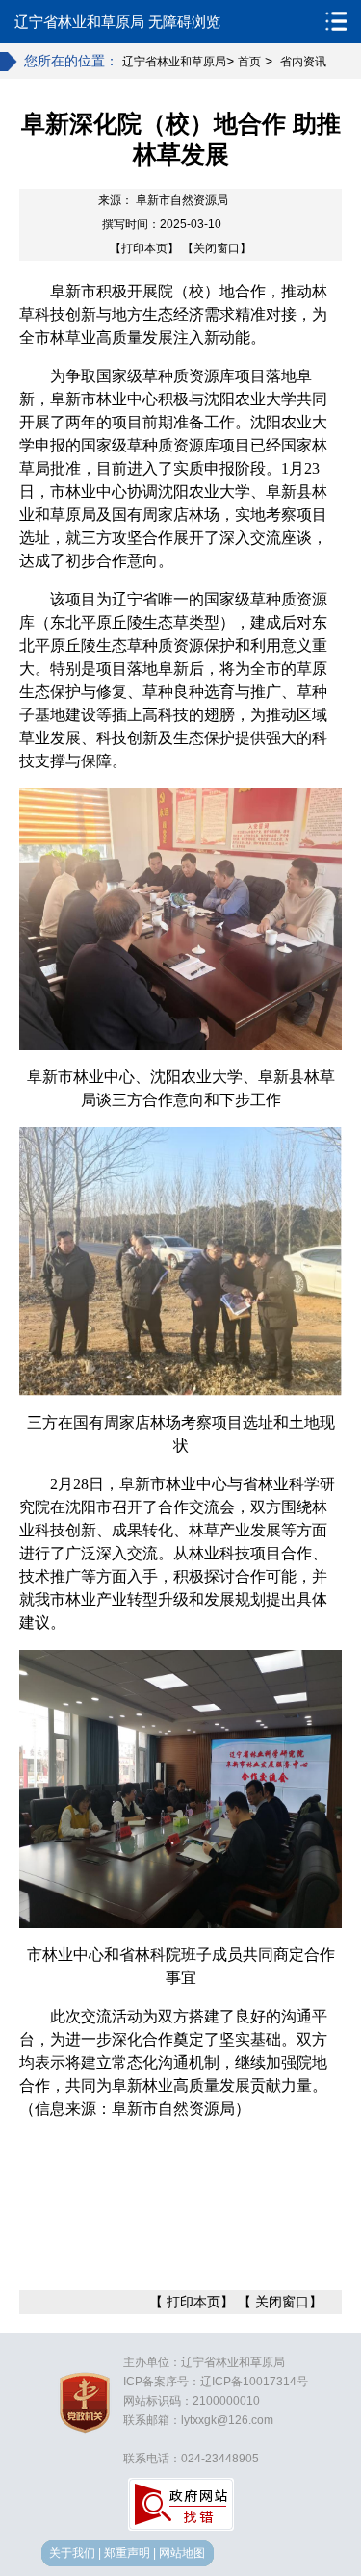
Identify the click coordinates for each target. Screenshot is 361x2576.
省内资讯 (303, 62)
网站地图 (182, 2553)
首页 (249, 62)
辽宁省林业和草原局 (79, 22)
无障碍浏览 (184, 22)
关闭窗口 (282, 2302)
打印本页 (193, 2302)
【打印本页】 (144, 248)
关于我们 (72, 2553)
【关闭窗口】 (217, 248)
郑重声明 (127, 2553)
